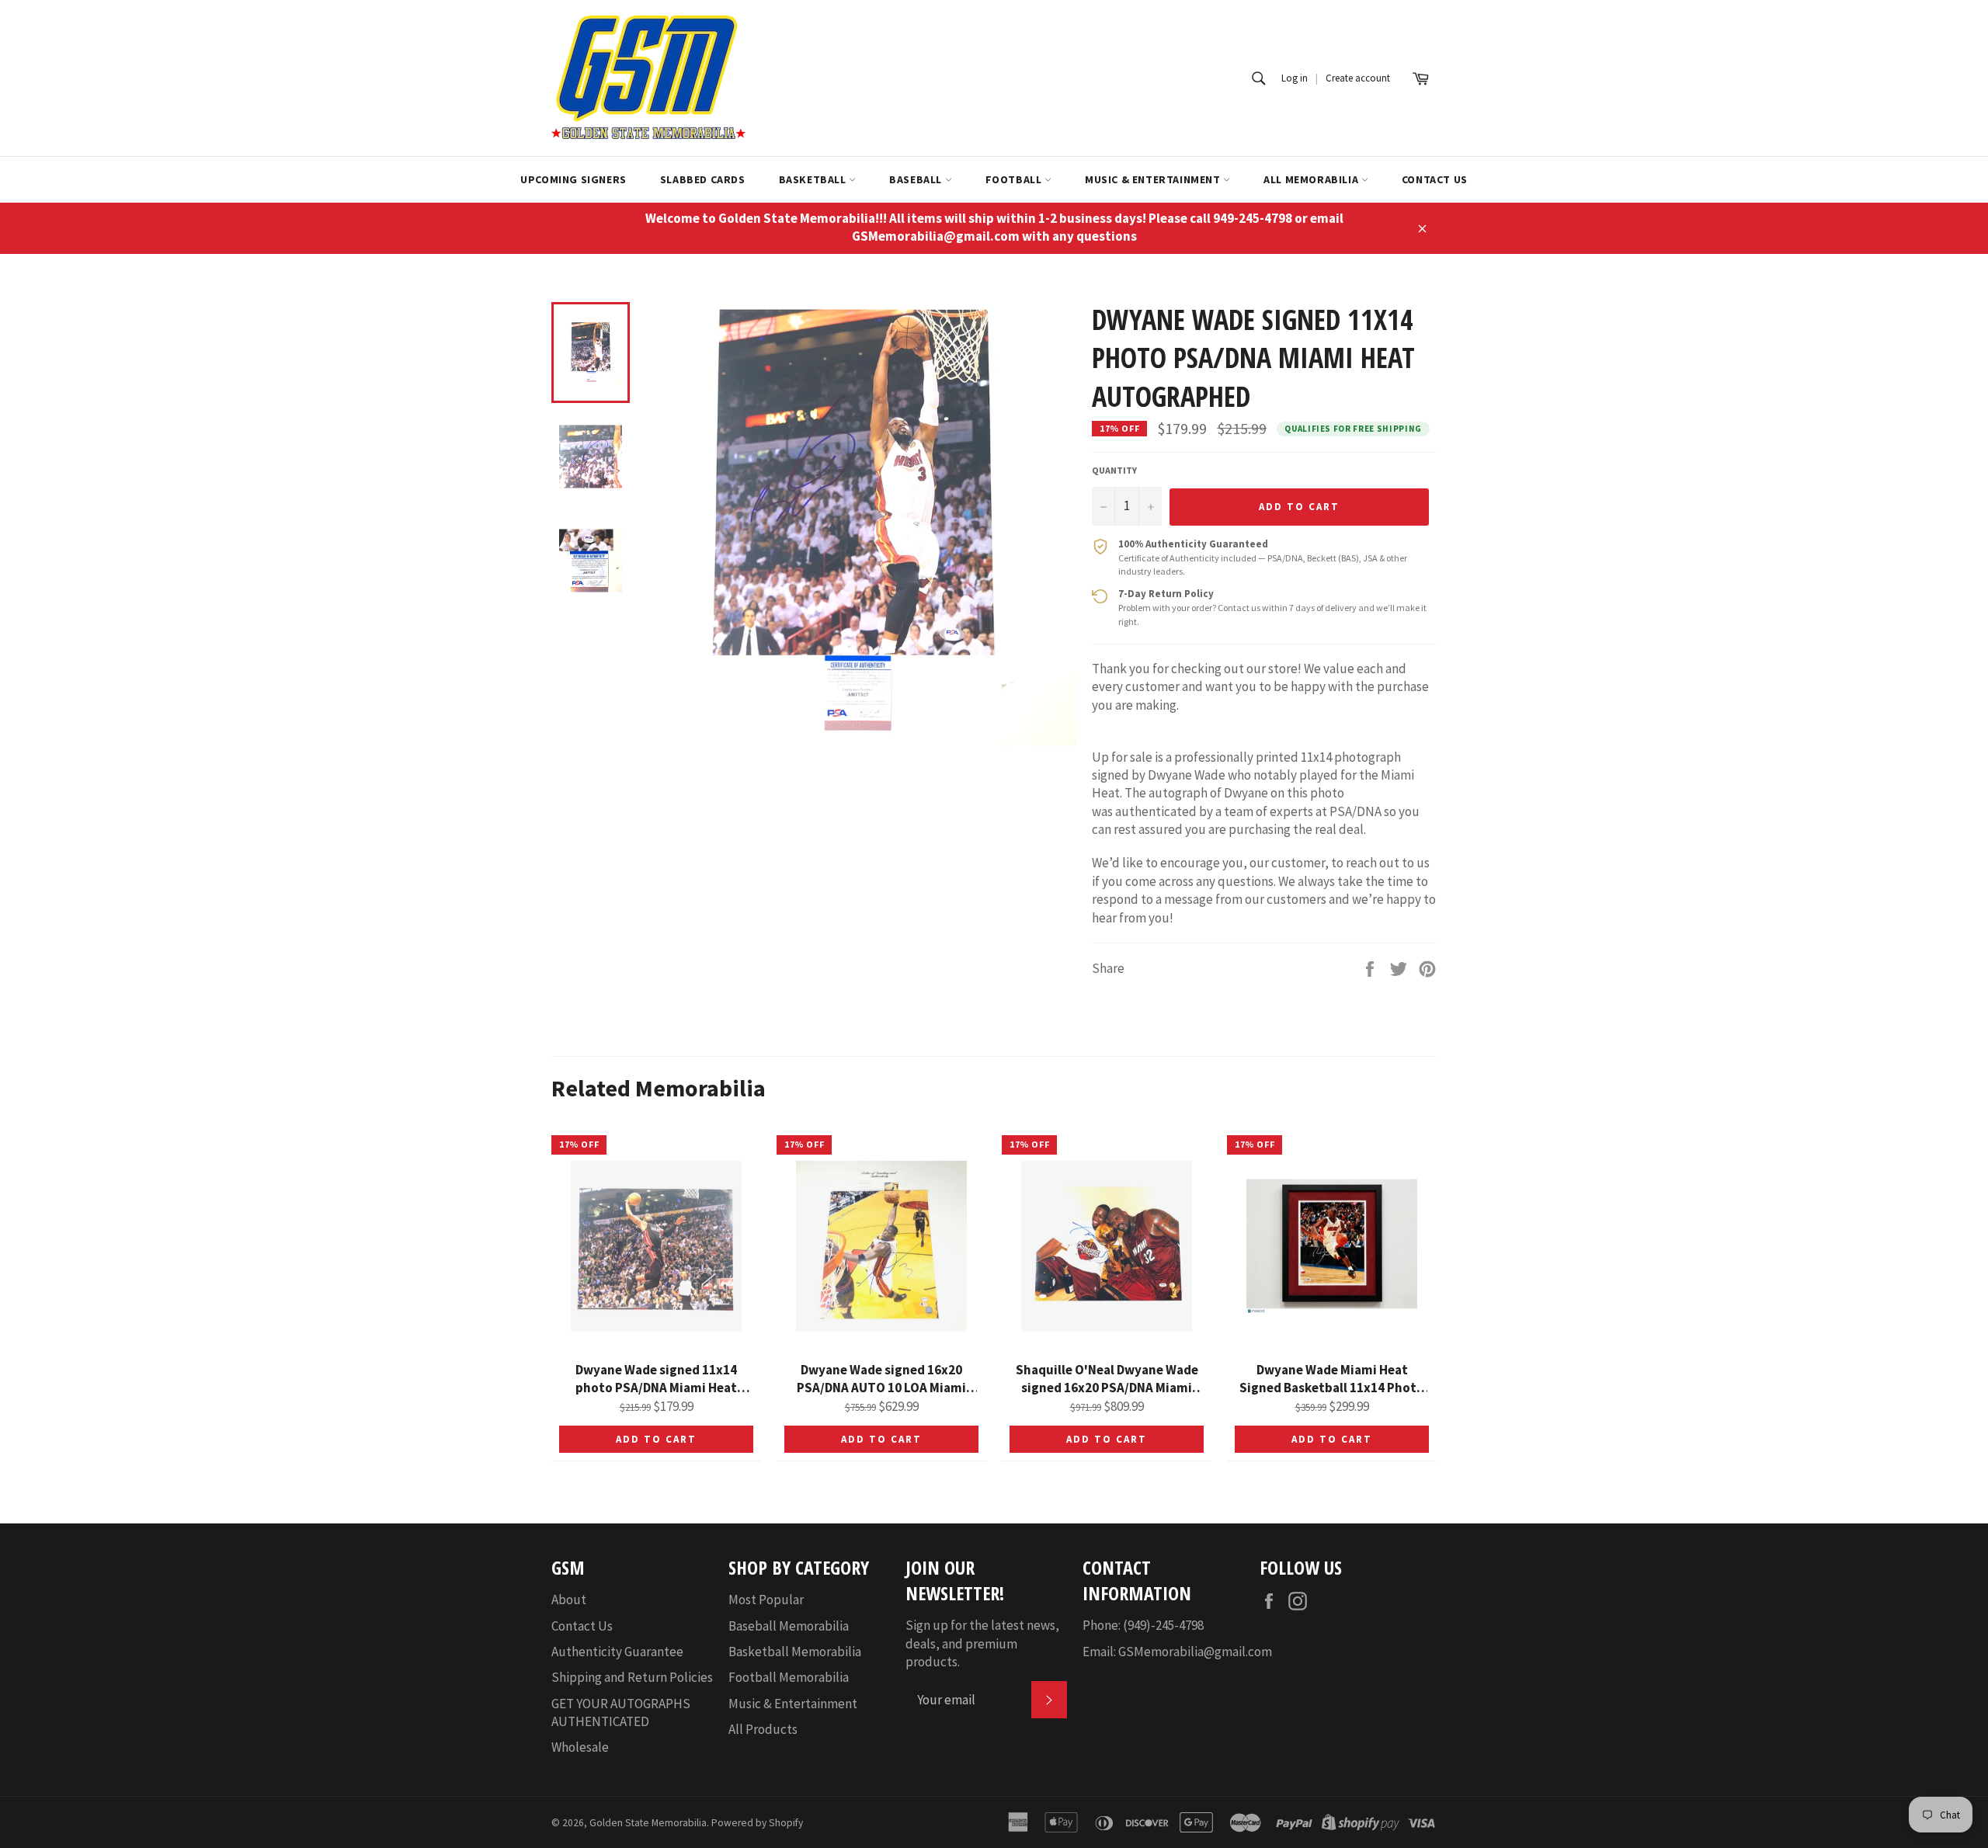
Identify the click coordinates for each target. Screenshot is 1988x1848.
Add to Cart (656, 1439)
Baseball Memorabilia (789, 1626)
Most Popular (766, 1600)
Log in (1295, 78)
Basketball (814, 179)
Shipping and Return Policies (632, 1677)
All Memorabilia (1312, 179)
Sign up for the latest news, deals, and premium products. (982, 1643)
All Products (763, 1729)
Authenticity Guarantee (617, 1652)
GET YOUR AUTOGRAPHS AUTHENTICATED (621, 1713)
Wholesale (580, 1747)
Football (1015, 179)
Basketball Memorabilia (795, 1652)
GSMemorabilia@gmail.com (1195, 1652)
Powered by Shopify (757, 1823)
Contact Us (1435, 179)
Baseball (917, 179)
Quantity (1114, 470)
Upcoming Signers (573, 179)
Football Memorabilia (789, 1677)
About (569, 1600)
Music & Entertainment (1154, 179)
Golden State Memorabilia (648, 1823)
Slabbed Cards (703, 179)
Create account (1358, 78)
